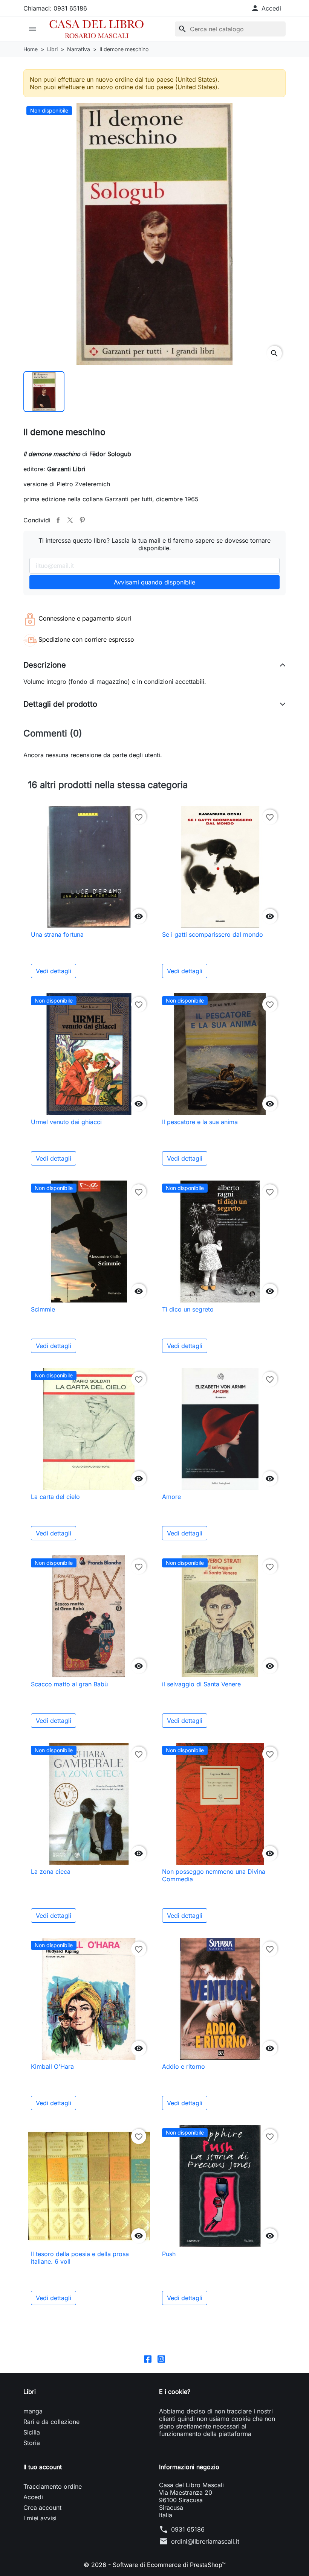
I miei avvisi (40, 2518)
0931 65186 (188, 2529)
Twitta (70, 520)
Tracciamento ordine (53, 2486)
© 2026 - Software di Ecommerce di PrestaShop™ (155, 2565)
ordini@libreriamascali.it (205, 2541)
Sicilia (32, 2432)
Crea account (42, 2508)
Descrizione (45, 665)
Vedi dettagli (54, 971)
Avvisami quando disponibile (154, 582)
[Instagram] (161, 2359)
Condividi (58, 520)
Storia (32, 2443)
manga (33, 2411)
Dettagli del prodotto (60, 704)
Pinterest (82, 520)
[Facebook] (148, 2359)
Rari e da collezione (51, 2422)
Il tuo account (43, 2467)
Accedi (33, 2497)
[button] (266, 8)
